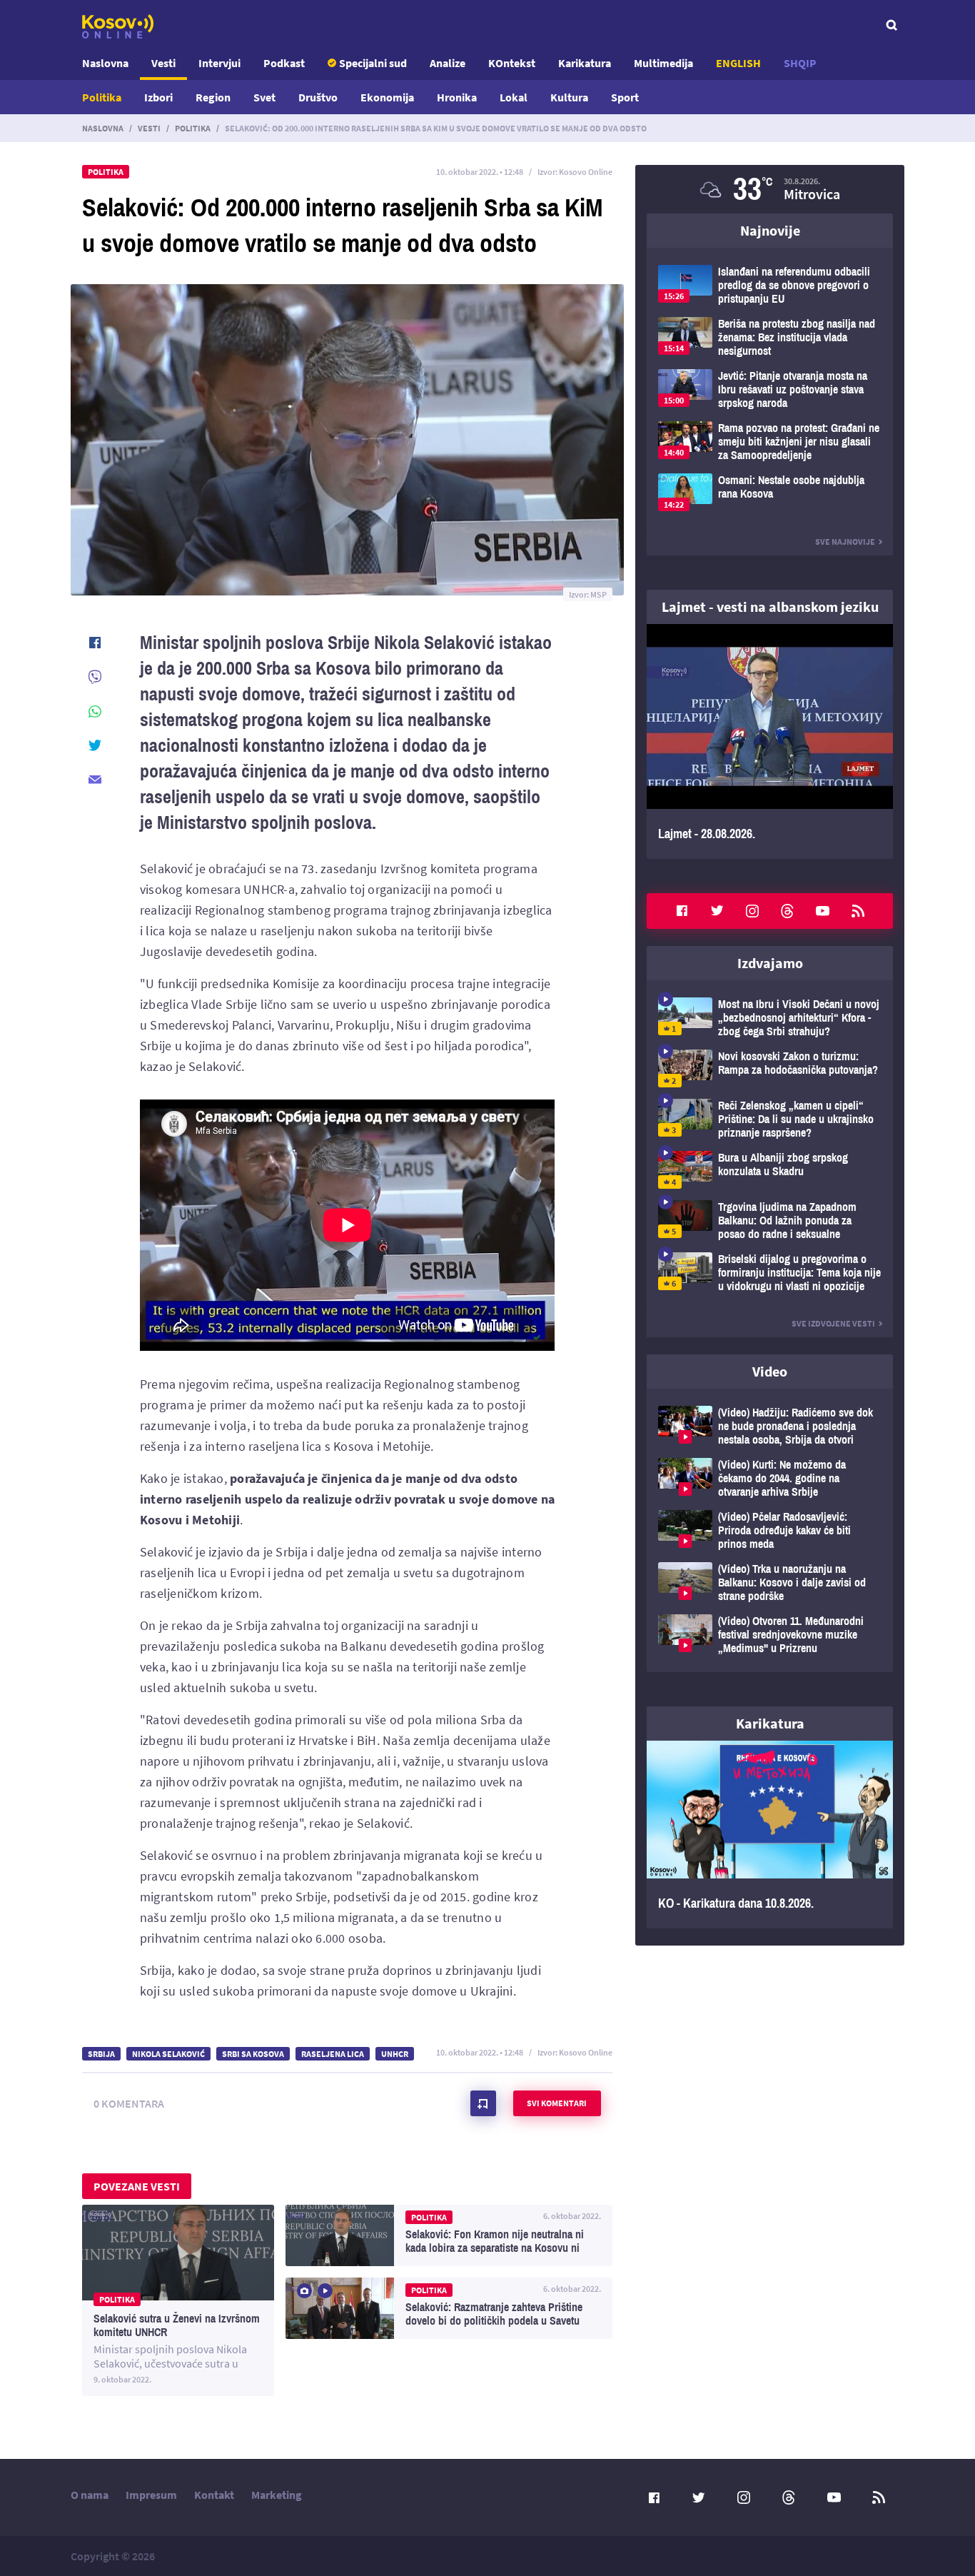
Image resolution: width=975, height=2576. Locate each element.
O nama (90, 2495)
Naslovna (105, 63)
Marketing (277, 2495)
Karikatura (585, 63)
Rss (858, 911)
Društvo (318, 97)
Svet (264, 97)
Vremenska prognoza (770, 189)
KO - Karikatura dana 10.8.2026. (770, 1835)
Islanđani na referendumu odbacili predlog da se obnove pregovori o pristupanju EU (770, 285)
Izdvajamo (770, 963)
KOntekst (512, 63)
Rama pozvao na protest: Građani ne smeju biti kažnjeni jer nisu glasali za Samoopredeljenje (770, 442)
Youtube (823, 911)
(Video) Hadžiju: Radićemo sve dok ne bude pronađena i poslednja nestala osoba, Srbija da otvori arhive (770, 1426)
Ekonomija (387, 97)
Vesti (163, 63)
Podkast (284, 63)
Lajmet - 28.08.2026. (770, 741)
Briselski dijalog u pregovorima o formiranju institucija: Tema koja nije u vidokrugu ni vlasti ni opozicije (770, 1273)
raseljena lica (333, 2054)
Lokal (514, 97)
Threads (787, 911)
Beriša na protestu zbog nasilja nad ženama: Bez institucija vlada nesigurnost (770, 337)
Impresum (151, 2495)
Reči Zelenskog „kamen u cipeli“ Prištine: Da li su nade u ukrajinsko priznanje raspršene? (770, 1119)
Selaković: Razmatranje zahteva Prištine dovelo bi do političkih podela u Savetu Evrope (449, 2308)
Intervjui (219, 63)
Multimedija (663, 63)
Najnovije (770, 230)
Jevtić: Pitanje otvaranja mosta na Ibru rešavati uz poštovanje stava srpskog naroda (770, 389)
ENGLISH (738, 63)
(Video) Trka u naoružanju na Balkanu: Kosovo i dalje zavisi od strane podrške (770, 1583)
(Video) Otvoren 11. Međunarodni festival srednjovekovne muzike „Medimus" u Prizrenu (770, 1635)
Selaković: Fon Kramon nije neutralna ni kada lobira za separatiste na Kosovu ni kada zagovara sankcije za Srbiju (449, 2235)
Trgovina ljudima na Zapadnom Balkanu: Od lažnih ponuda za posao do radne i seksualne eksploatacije (770, 1221)
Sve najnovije (845, 542)
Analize (448, 63)
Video (770, 1371)
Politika (102, 97)
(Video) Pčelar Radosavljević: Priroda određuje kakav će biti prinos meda (770, 1530)
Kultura (569, 97)
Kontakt (214, 2495)
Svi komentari (557, 2103)
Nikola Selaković (168, 2054)
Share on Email (95, 780)
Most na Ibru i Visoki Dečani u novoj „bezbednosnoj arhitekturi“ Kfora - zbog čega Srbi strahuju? (770, 1018)
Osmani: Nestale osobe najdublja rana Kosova (770, 492)
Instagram (752, 911)
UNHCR (395, 2054)
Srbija (101, 2054)
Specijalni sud (373, 63)
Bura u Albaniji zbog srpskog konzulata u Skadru (770, 1170)
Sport (625, 97)
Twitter (717, 911)
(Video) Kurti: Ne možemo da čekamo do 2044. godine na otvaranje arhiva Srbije (770, 1478)
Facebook (682, 911)
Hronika (457, 97)
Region (213, 97)
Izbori (158, 97)
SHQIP (800, 63)
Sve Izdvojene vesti (833, 1323)
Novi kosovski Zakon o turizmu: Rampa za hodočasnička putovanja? (770, 1068)
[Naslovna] (118, 26)
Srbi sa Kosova (253, 2054)
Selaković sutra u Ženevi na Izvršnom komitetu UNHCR (178, 2300)
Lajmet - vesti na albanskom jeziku (770, 607)
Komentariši (483, 2103)
